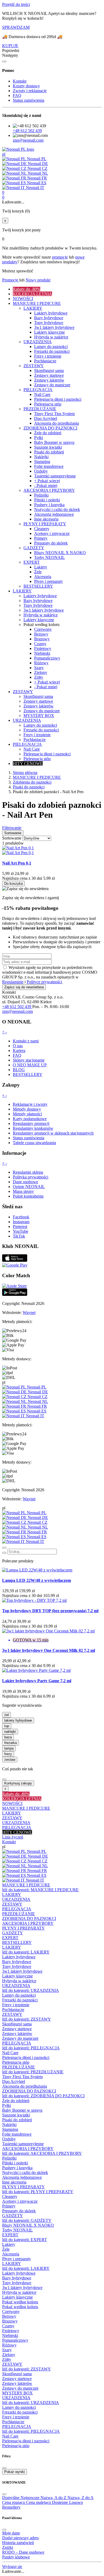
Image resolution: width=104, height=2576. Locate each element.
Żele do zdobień (16, 2101)
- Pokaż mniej (46, 486)
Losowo (76, 2502)
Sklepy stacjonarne (29, 1060)
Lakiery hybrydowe (19, 1957)
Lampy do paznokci (19, 1995)
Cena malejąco (39, 2502)
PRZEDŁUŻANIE (19, 1914)
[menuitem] (57, 289)
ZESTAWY (12, 1818)
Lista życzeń (13, 1837)
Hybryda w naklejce (19, 1981)
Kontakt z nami (26, 1041)
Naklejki (9, 2125)
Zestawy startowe (17, 2029)
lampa (9, 1748)
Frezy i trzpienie (16, 2005)
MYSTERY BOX (17, 2393)
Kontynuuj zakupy (18, 1783)
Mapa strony (23, 1191)
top (7, 1726)
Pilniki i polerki (15, 2163)
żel (7, 1715)
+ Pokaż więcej (47, 481)
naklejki (10, 1732)
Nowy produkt (38, 280)
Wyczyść (10, 839)
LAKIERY (12, 1813)
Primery (9, 2206)
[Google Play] (15, 1265)
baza (8, 1737)
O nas (18, 1046)
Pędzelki (9, 2158)
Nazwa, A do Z (54, 2498)
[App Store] (15, 1260)
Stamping (10, 2129)
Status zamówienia (29, 100)
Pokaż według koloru (20, 2302)
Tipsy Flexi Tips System (22, 2077)
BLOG (19, 1070)
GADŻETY (13, 1933)
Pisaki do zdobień (17, 2120)
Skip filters (11, 773)
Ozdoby (9, 2139)
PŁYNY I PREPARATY (23, 1928)
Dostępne (61, 2502)
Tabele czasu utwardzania (34, 1143)
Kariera (19, 1051)
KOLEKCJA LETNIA (22, 1799)
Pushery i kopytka (17, 2168)
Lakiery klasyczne (17, 1976)
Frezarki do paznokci (20, 2000)
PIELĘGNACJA (17, 1827)
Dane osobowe (25, 1182)
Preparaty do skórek (19, 2211)
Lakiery (9, 2244)
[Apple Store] (14, 1286)
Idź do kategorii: (40, 1890)
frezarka (11, 1743)
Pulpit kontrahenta (28, 1196)
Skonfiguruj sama (17, 2024)
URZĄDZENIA (16, 1823)
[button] (52, 51)
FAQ (17, 95)
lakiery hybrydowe (18, 1720)
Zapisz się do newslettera (24, 987)
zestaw (10, 1760)
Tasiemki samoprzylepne (23, 2144)
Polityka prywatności (31, 1177)
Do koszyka (13, 884)
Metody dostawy (27, 1109)
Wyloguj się (12, 2567)
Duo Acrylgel (14, 2081)
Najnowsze (31, 2498)
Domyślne (11, 2498)
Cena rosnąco (14, 2502)
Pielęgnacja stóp (16, 2062)
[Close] (4, 1548)
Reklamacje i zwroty (30, 1104)
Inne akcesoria (14, 2182)
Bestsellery (28, 830)
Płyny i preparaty (17, 2259)
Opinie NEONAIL (29, 1187)
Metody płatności (27, 1114)
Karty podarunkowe (30, 1119)
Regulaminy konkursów (33, 1128)
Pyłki (7, 2105)
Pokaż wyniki (15, 2472)
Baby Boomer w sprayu (22, 2110)
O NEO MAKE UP (30, 1065)
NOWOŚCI (12, 1803)
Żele (6, 2249)
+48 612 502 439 (27, 131)
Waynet (29, 1312)
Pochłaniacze (13, 2010)
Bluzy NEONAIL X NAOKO (28, 2225)
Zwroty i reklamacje (30, 91)
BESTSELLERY (28, 1074)
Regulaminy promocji (31, 1123)
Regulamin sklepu (28, 1172)
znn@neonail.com (28, 140)
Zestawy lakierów (17, 2034)
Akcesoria (11, 2254)
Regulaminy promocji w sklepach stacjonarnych (53, 1133)
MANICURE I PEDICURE (26, 1808)
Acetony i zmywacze (20, 2201)
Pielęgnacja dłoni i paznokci (26, 2057)
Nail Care (10, 2053)
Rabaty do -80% (16, 1794)
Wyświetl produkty (20, 843)
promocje (60, 257)
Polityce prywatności (44, 982)
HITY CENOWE (17, 1832)
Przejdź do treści (16, 4)
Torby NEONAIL (17, 2230)
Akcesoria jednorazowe (22, 2177)
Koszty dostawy (26, 86)
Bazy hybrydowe (17, 1962)
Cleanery (10, 2196)
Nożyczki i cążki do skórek (25, 2172)
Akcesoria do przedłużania (25, 2086)
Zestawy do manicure (20, 2038)
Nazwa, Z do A (81, 2498)
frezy (8, 1754)
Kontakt (20, 81)
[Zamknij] (4, 62)
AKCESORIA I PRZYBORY (28, 1923)
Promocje (11, 280)
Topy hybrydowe (17, 1966)
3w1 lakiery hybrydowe (22, 1971)
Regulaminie (13, 982)
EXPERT (10, 1938)
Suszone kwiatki (16, 2115)
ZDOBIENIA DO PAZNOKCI (29, 1918)
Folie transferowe (17, 2134)
